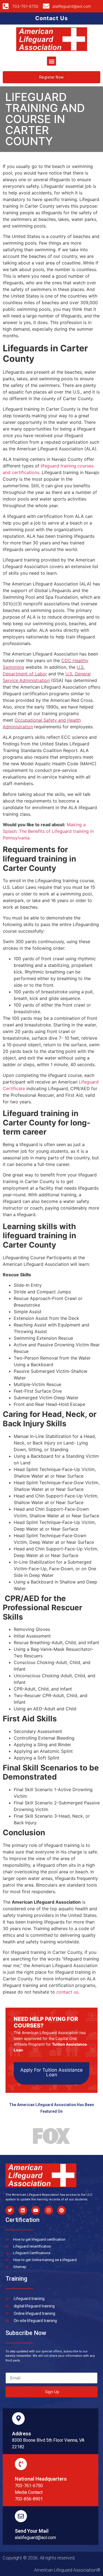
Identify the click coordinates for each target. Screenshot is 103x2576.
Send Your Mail (32, 2531)
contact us (67, 1992)
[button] (51, 61)
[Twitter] (10, 2210)
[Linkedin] (23, 2210)
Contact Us (51, 18)
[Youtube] (36, 2210)
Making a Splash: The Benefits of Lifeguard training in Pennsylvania (48, 831)
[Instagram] (49, 2210)
